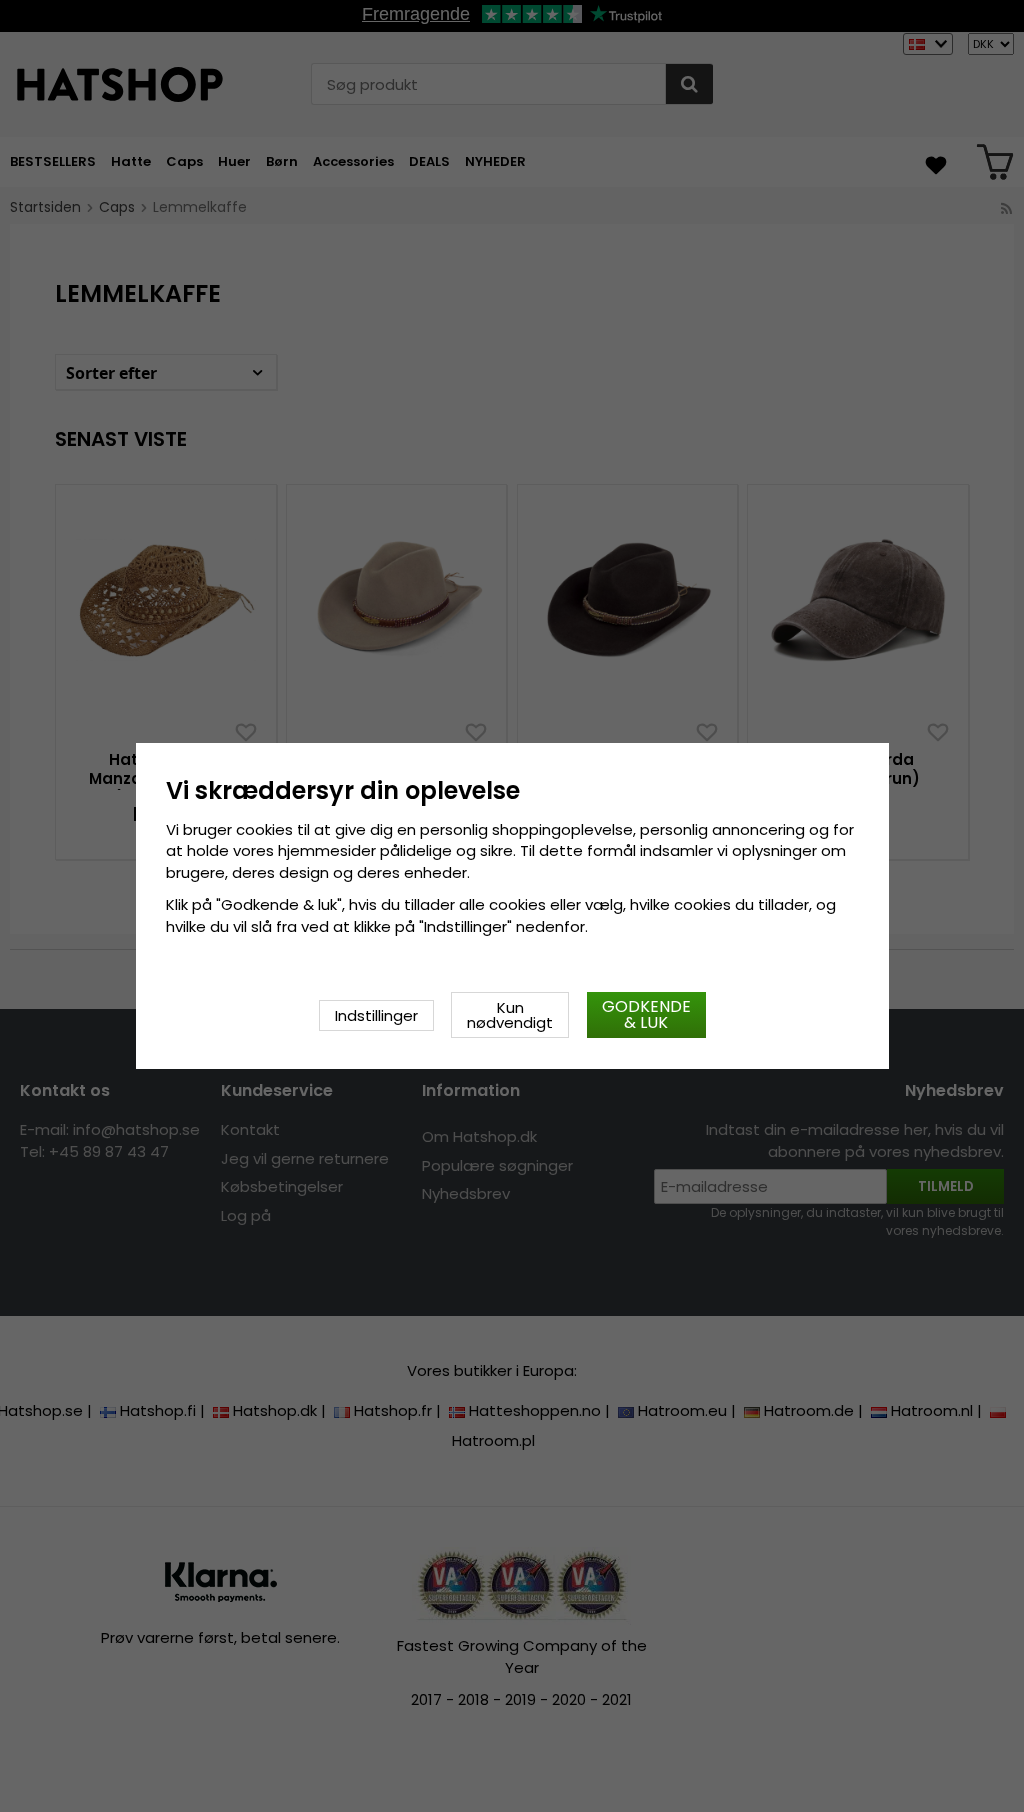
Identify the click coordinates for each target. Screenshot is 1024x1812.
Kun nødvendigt (510, 1015)
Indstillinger (376, 1015)
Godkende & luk (646, 1014)
